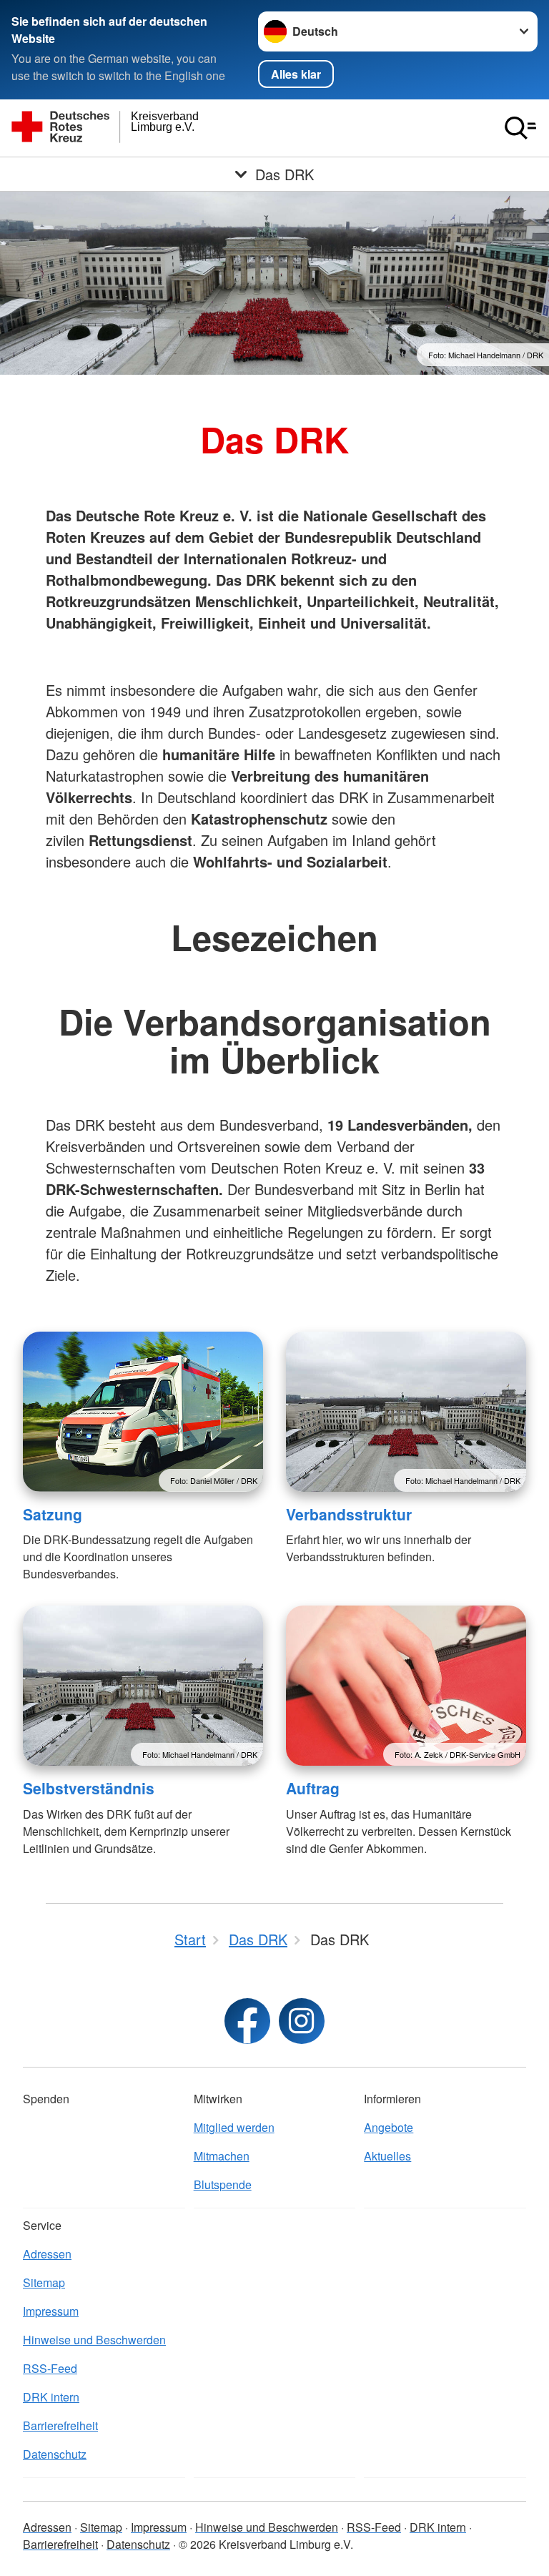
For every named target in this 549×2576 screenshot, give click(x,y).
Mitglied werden (234, 2127)
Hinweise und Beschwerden (94, 2340)
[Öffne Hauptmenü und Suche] (520, 128)
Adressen (47, 2254)
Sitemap (44, 2282)
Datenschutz (55, 2454)
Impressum (51, 2311)
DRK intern (51, 2397)
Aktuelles (387, 2156)
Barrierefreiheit (60, 2425)
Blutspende (223, 2184)
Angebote (389, 2127)
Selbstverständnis (89, 1788)
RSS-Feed (50, 2368)
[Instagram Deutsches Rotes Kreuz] (302, 2021)
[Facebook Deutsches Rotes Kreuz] (247, 2021)
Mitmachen (222, 2156)
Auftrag (313, 1788)
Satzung (53, 1514)
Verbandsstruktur (349, 1514)
